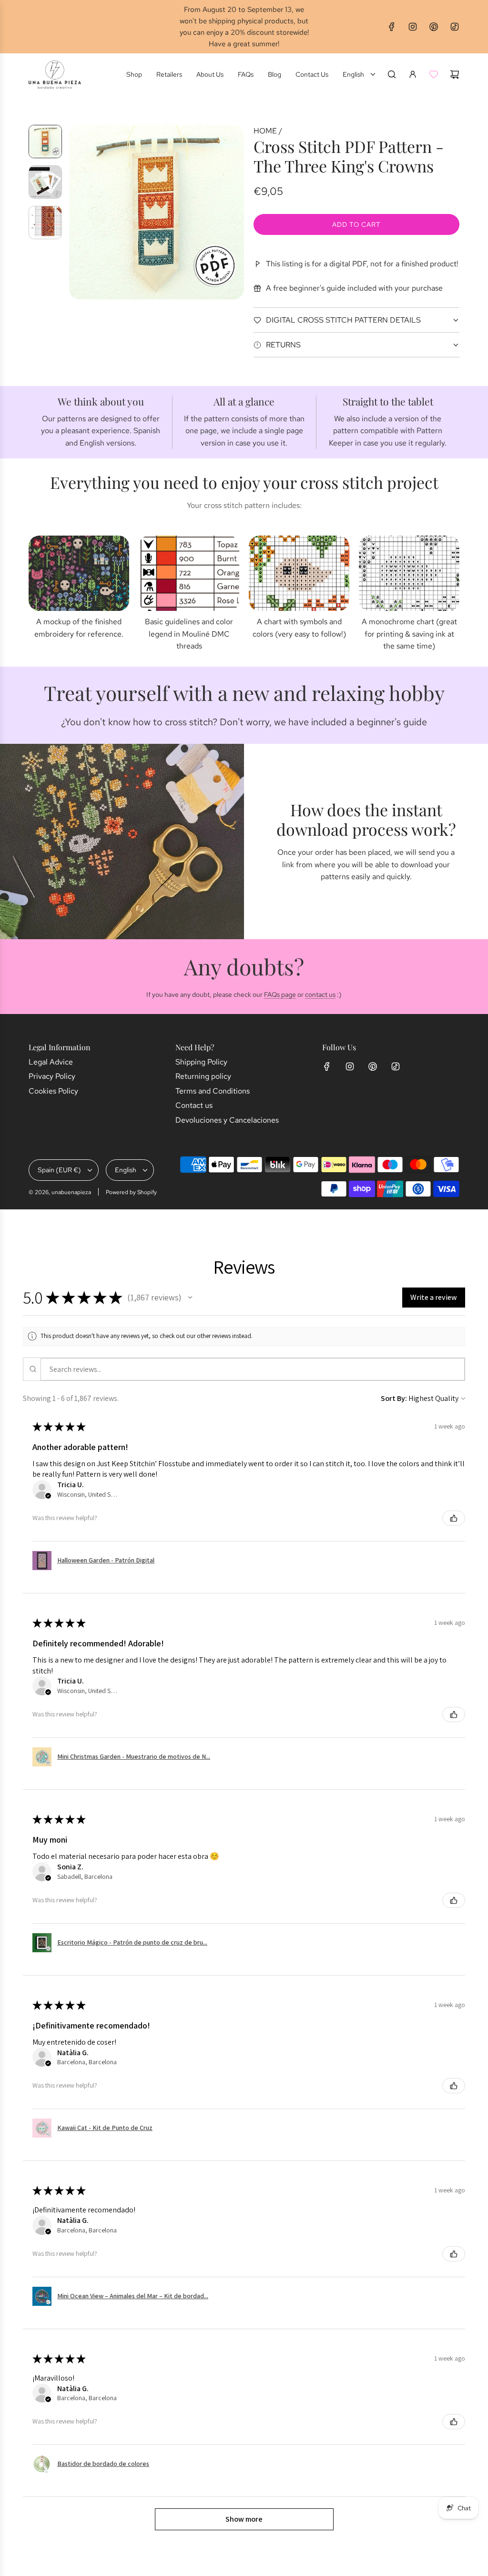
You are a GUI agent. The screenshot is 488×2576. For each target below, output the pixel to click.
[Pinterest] (434, 27)
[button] (77, 212)
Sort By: (394, 1398)
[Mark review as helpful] (454, 1518)
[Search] (392, 74)
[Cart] (455, 74)
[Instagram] (413, 27)
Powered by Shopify (131, 1192)
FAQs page (280, 994)
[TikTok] (455, 27)
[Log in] (413, 74)
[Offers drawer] (434, 74)
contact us (320, 994)
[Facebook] (392, 27)
